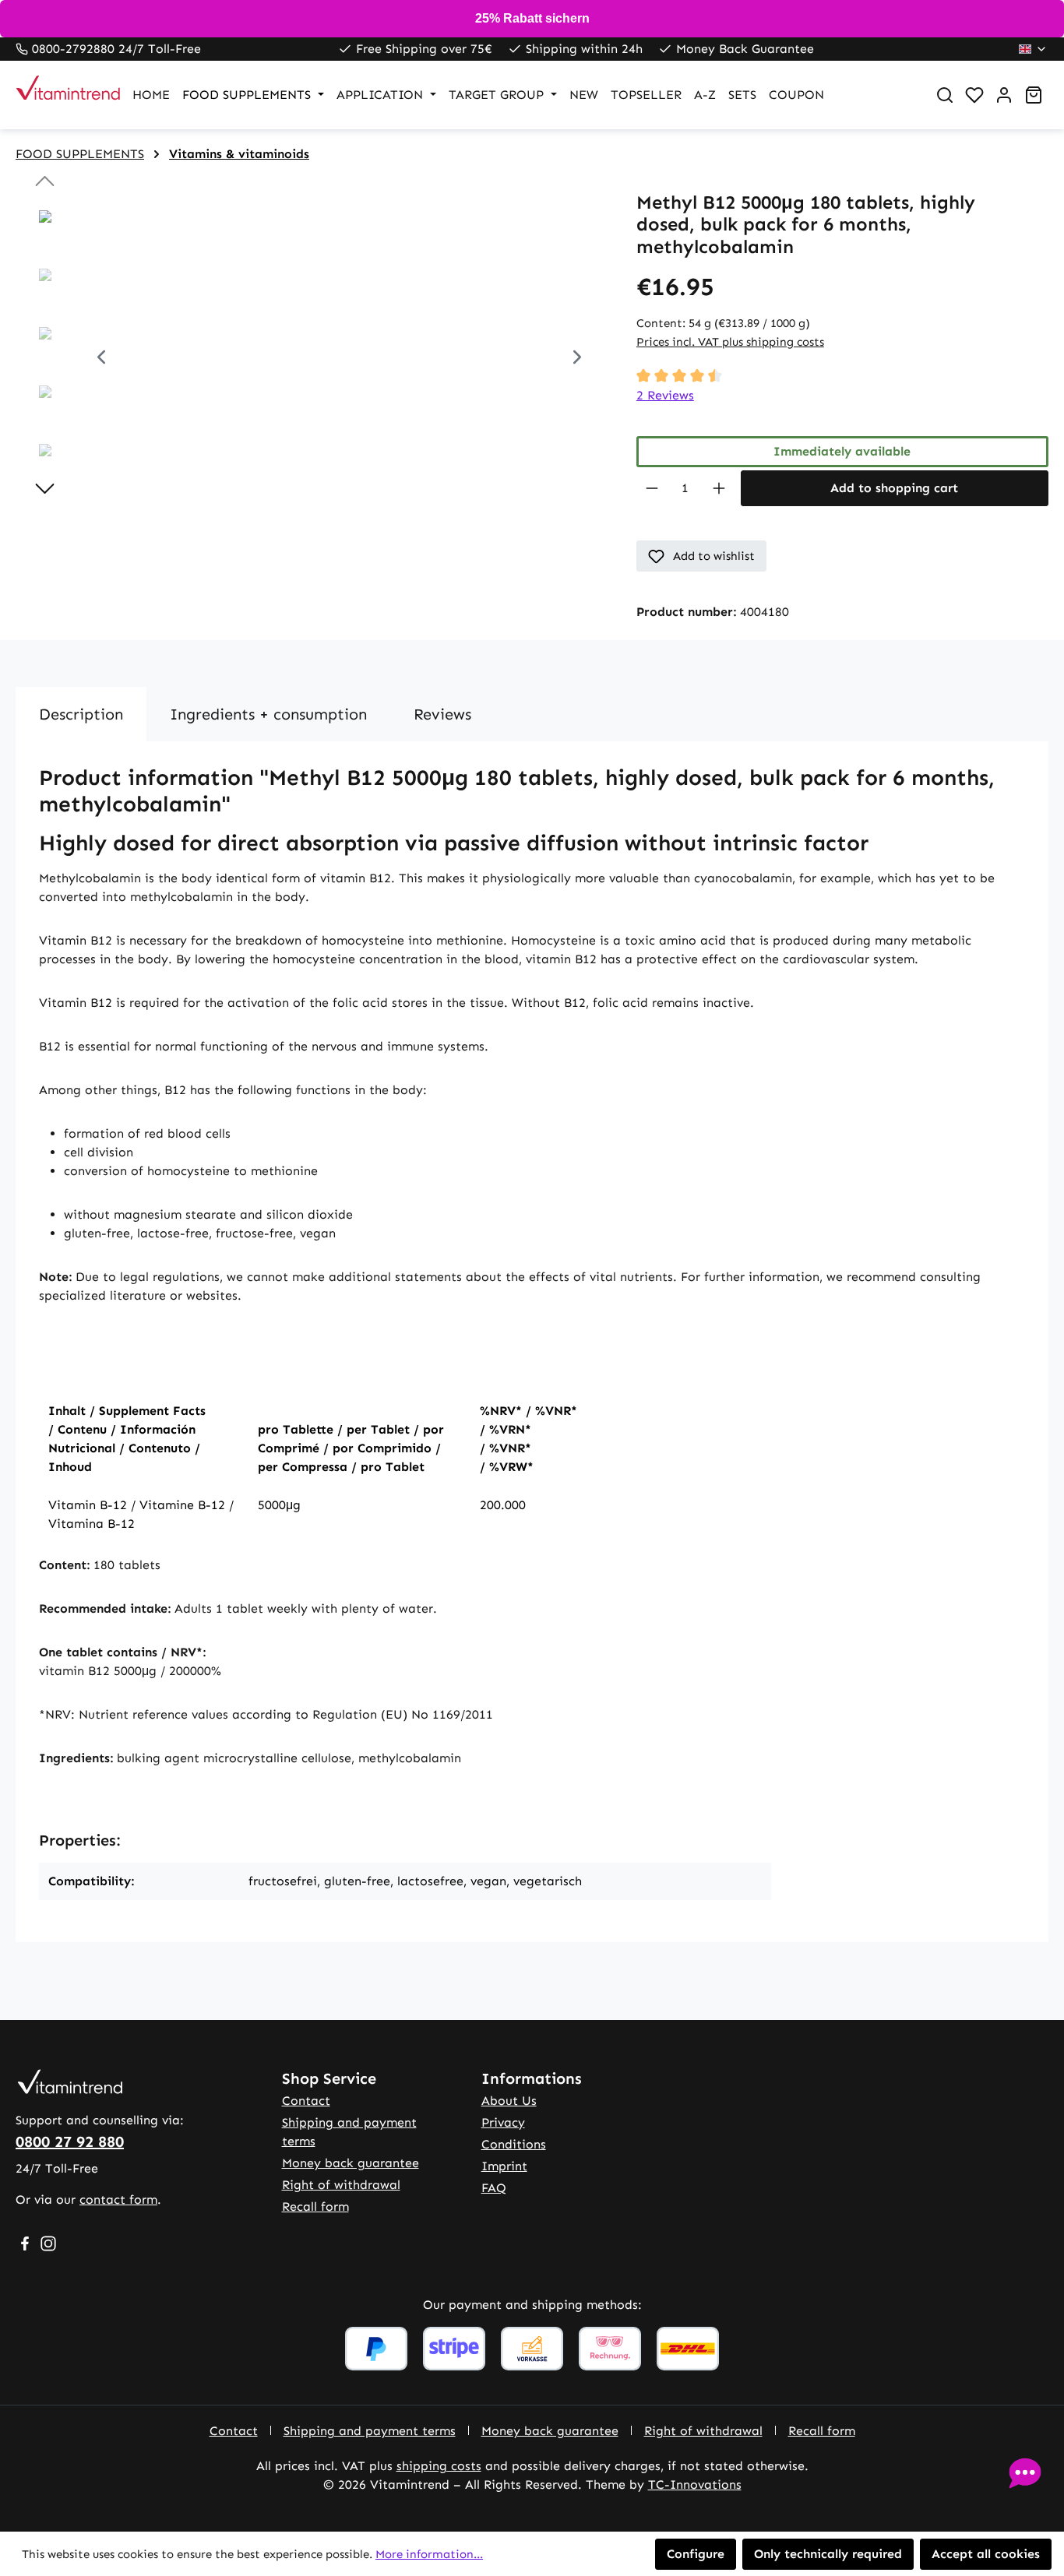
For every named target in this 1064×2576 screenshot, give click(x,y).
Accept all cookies (986, 2554)
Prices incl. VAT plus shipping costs (730, 342)
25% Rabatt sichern (532, 18)
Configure (696, 2554)
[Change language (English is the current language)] (1033, 49)
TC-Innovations (695, 2485)
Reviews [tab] (442, 714)
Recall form (315, 2206)
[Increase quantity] (719, 488)
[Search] (945, 95)
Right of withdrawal (341, 2185)
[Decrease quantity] (652, 488)
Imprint (504, 2166)
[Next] (577, 359)
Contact (306, 2101)
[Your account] (1004, 95)
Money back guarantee (351, 2163)
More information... (429, 2554)
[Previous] (101, 359)
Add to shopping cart (894, 488)
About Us (509, 2101)
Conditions (514, 2144)
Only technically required (828, 2554)
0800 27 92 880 (70, 2141)
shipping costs (439, 2466)
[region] (310, 359)
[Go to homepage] (58, 95)
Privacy (503, 2122)
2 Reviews (665, 395)
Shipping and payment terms (370, 2431)
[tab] (81, 714)
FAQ (494, 2188)
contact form (118, 2199)
